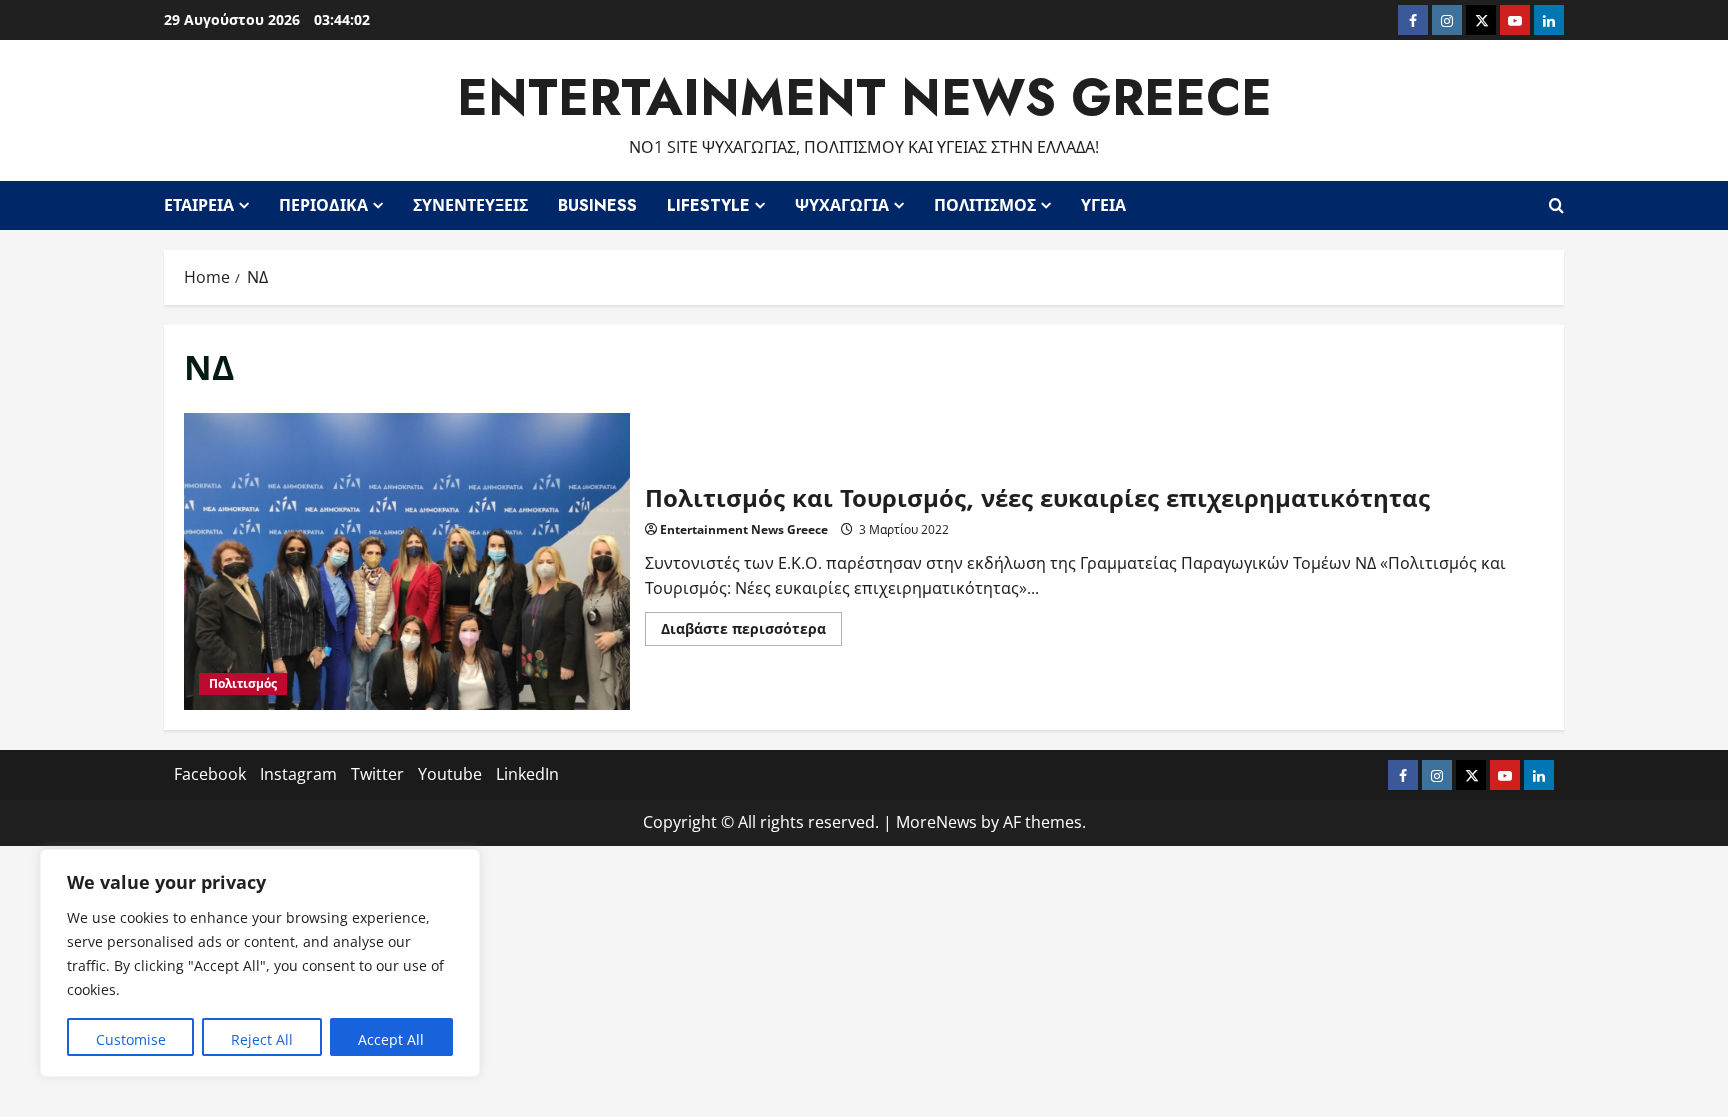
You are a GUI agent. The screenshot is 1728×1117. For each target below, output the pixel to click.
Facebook (210, 774)
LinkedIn (527, 774)
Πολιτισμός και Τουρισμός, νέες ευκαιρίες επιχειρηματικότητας (407, 561)
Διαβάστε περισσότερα (751, 632)
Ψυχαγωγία (842, 205)
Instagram (298, 774)
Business (597, 205)
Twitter (377, 774)
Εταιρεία (199, 205)
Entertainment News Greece (864, 97)
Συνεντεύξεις (470, 205)
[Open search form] (1556, 205)
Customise (131, 1039)
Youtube (450, 774)
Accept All (391, 1039)
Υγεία (1103, 205)
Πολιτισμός (985, 205)
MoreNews (936, 822)
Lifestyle (708, 205)
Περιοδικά (323, 205)
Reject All (262, 1039)
